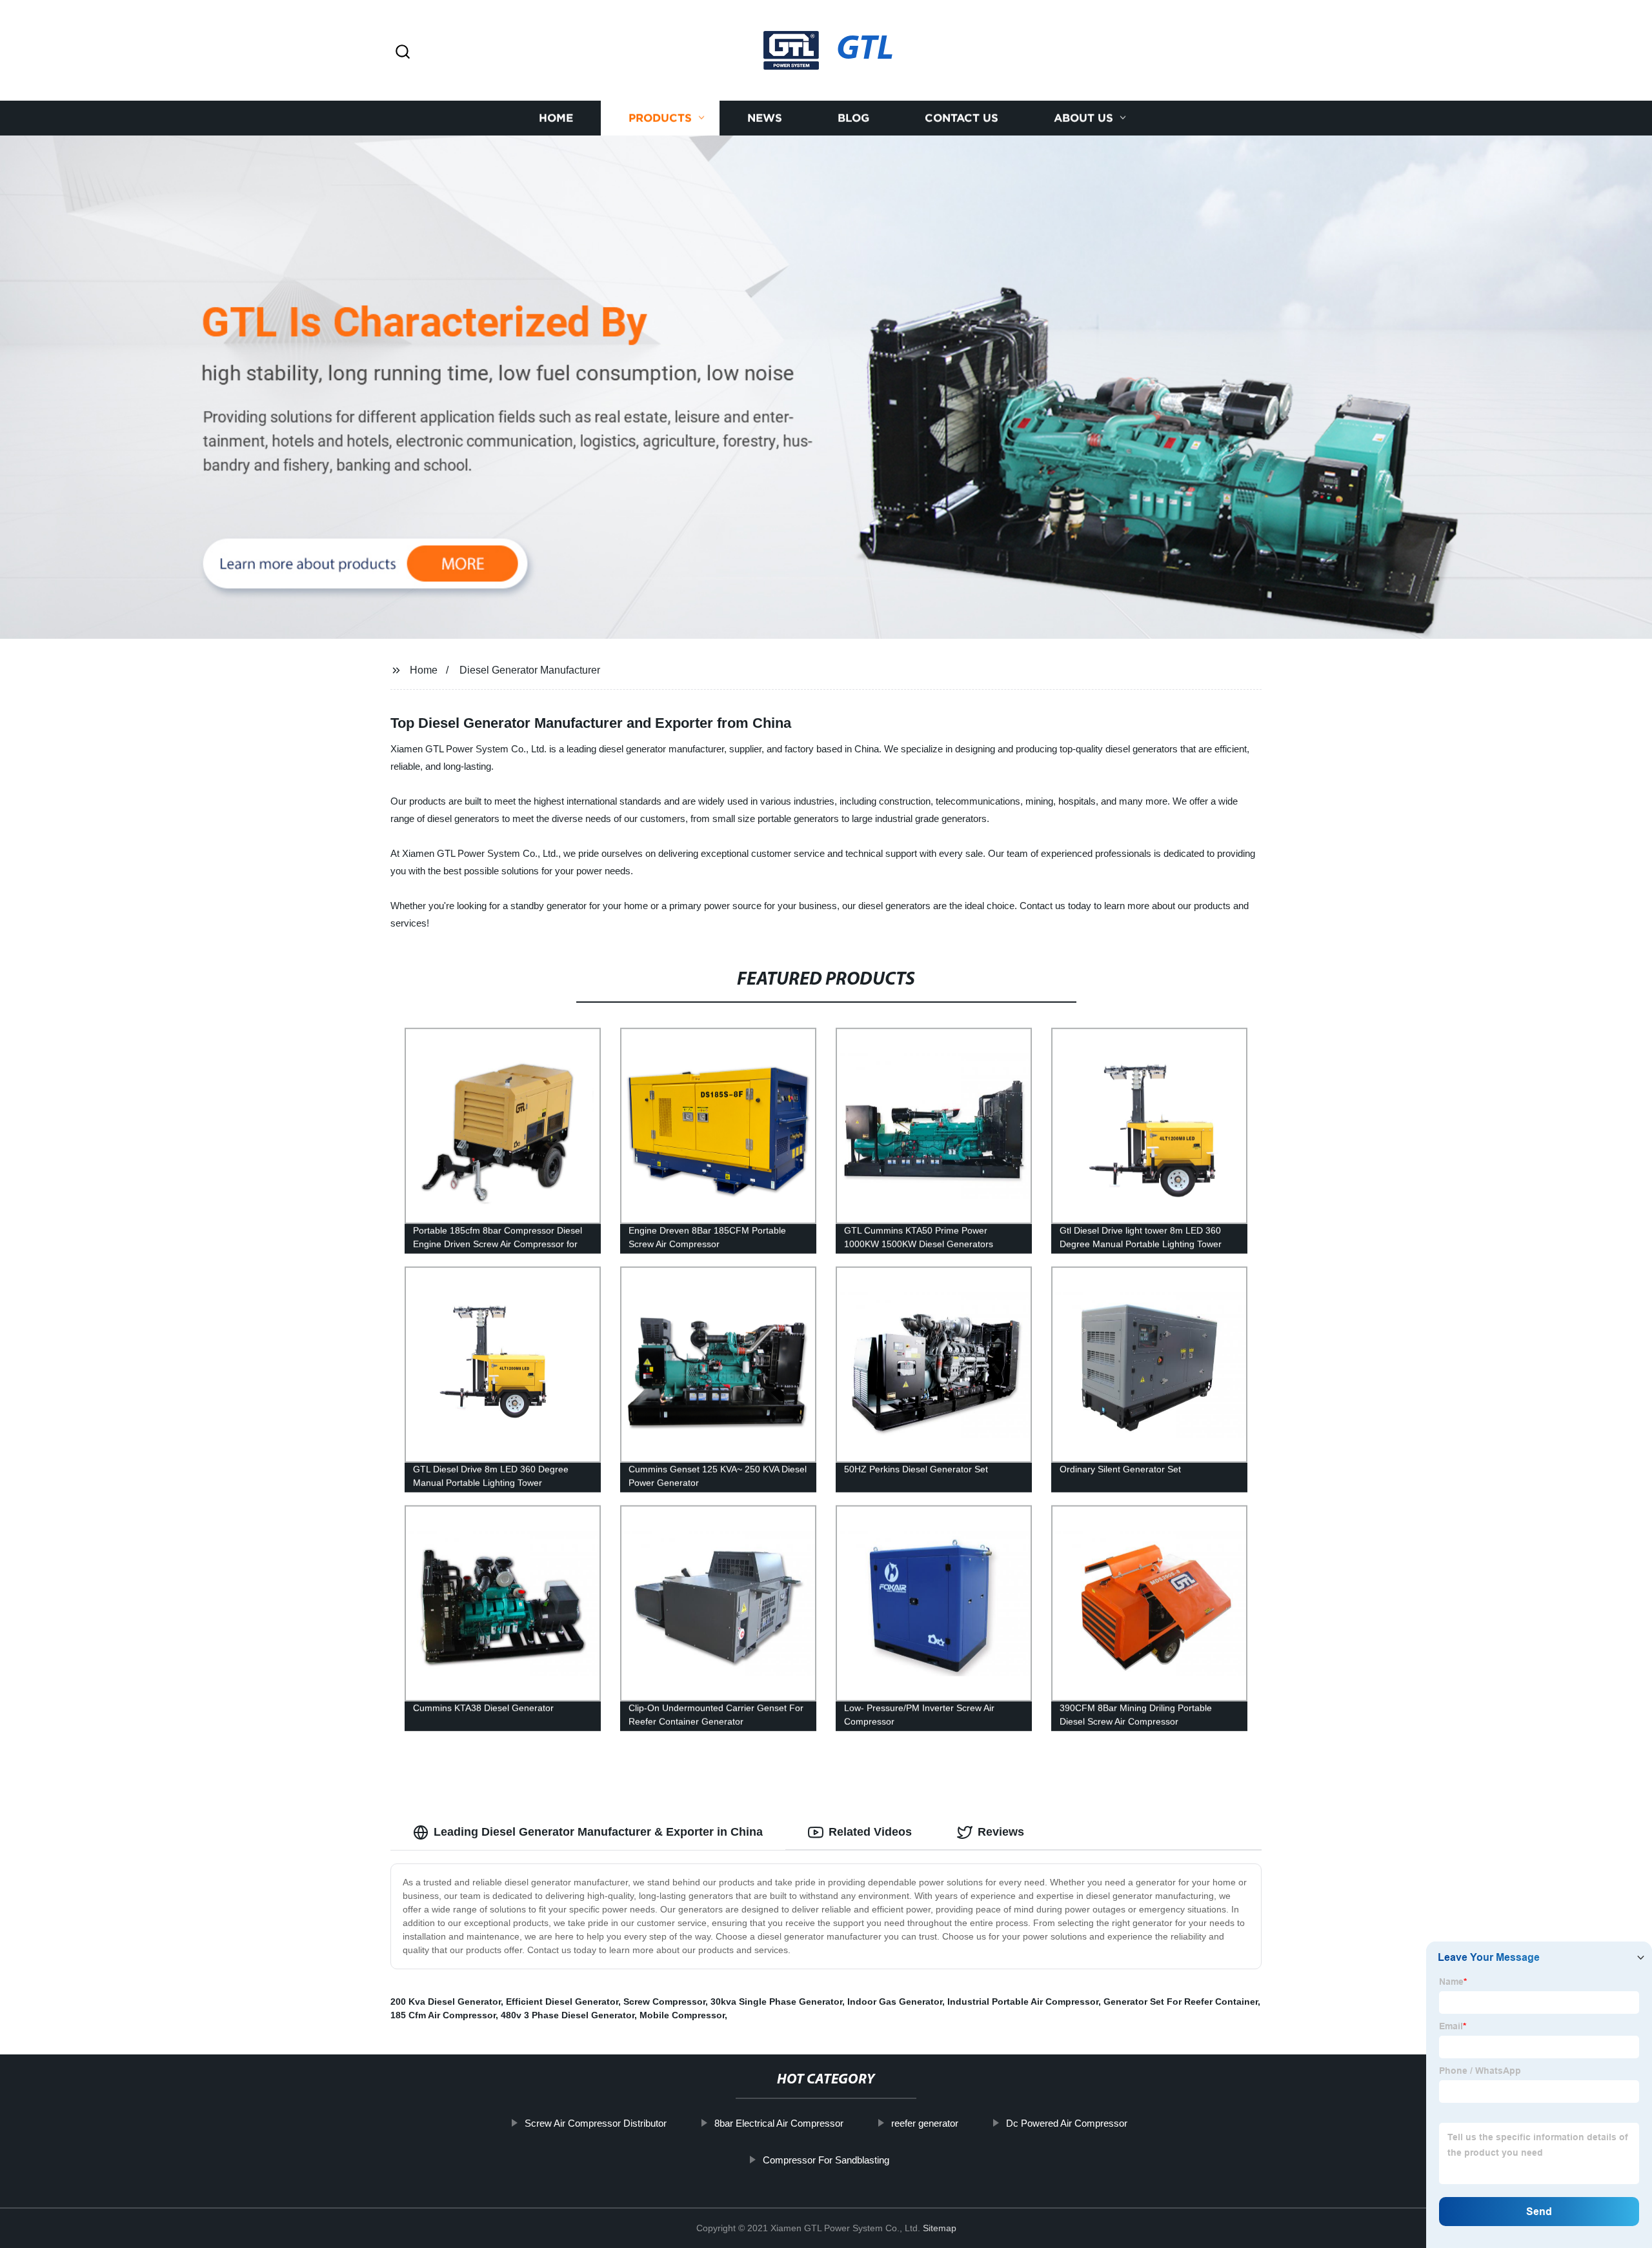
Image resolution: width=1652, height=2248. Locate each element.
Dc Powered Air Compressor (1067, 2123)
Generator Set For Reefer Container (1181, 2002)
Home (556, 118)
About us (1083, 118)
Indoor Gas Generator (895, 2002)
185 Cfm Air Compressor (443, 2015)
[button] (403, 53)
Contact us (962, 118)
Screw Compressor (664, 2002)
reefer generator (925, 2123)
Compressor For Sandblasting (826, 2160)
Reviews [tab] (1001, 1832)
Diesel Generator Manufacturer (530, 670)
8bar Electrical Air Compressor (779, 2123)
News (765, 118)
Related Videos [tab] (870, 1832)
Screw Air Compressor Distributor (596, 2123)
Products (660, 118)
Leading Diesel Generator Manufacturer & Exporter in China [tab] (598, 1832)
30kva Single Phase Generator (776, 2002)
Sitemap (940, 2228)
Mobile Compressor (682, 2015)
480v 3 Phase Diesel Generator (568, 2015)
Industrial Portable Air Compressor (1023, 2002)
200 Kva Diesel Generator (446, 2002)
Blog (853, 118)
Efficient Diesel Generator (562, 2002)
